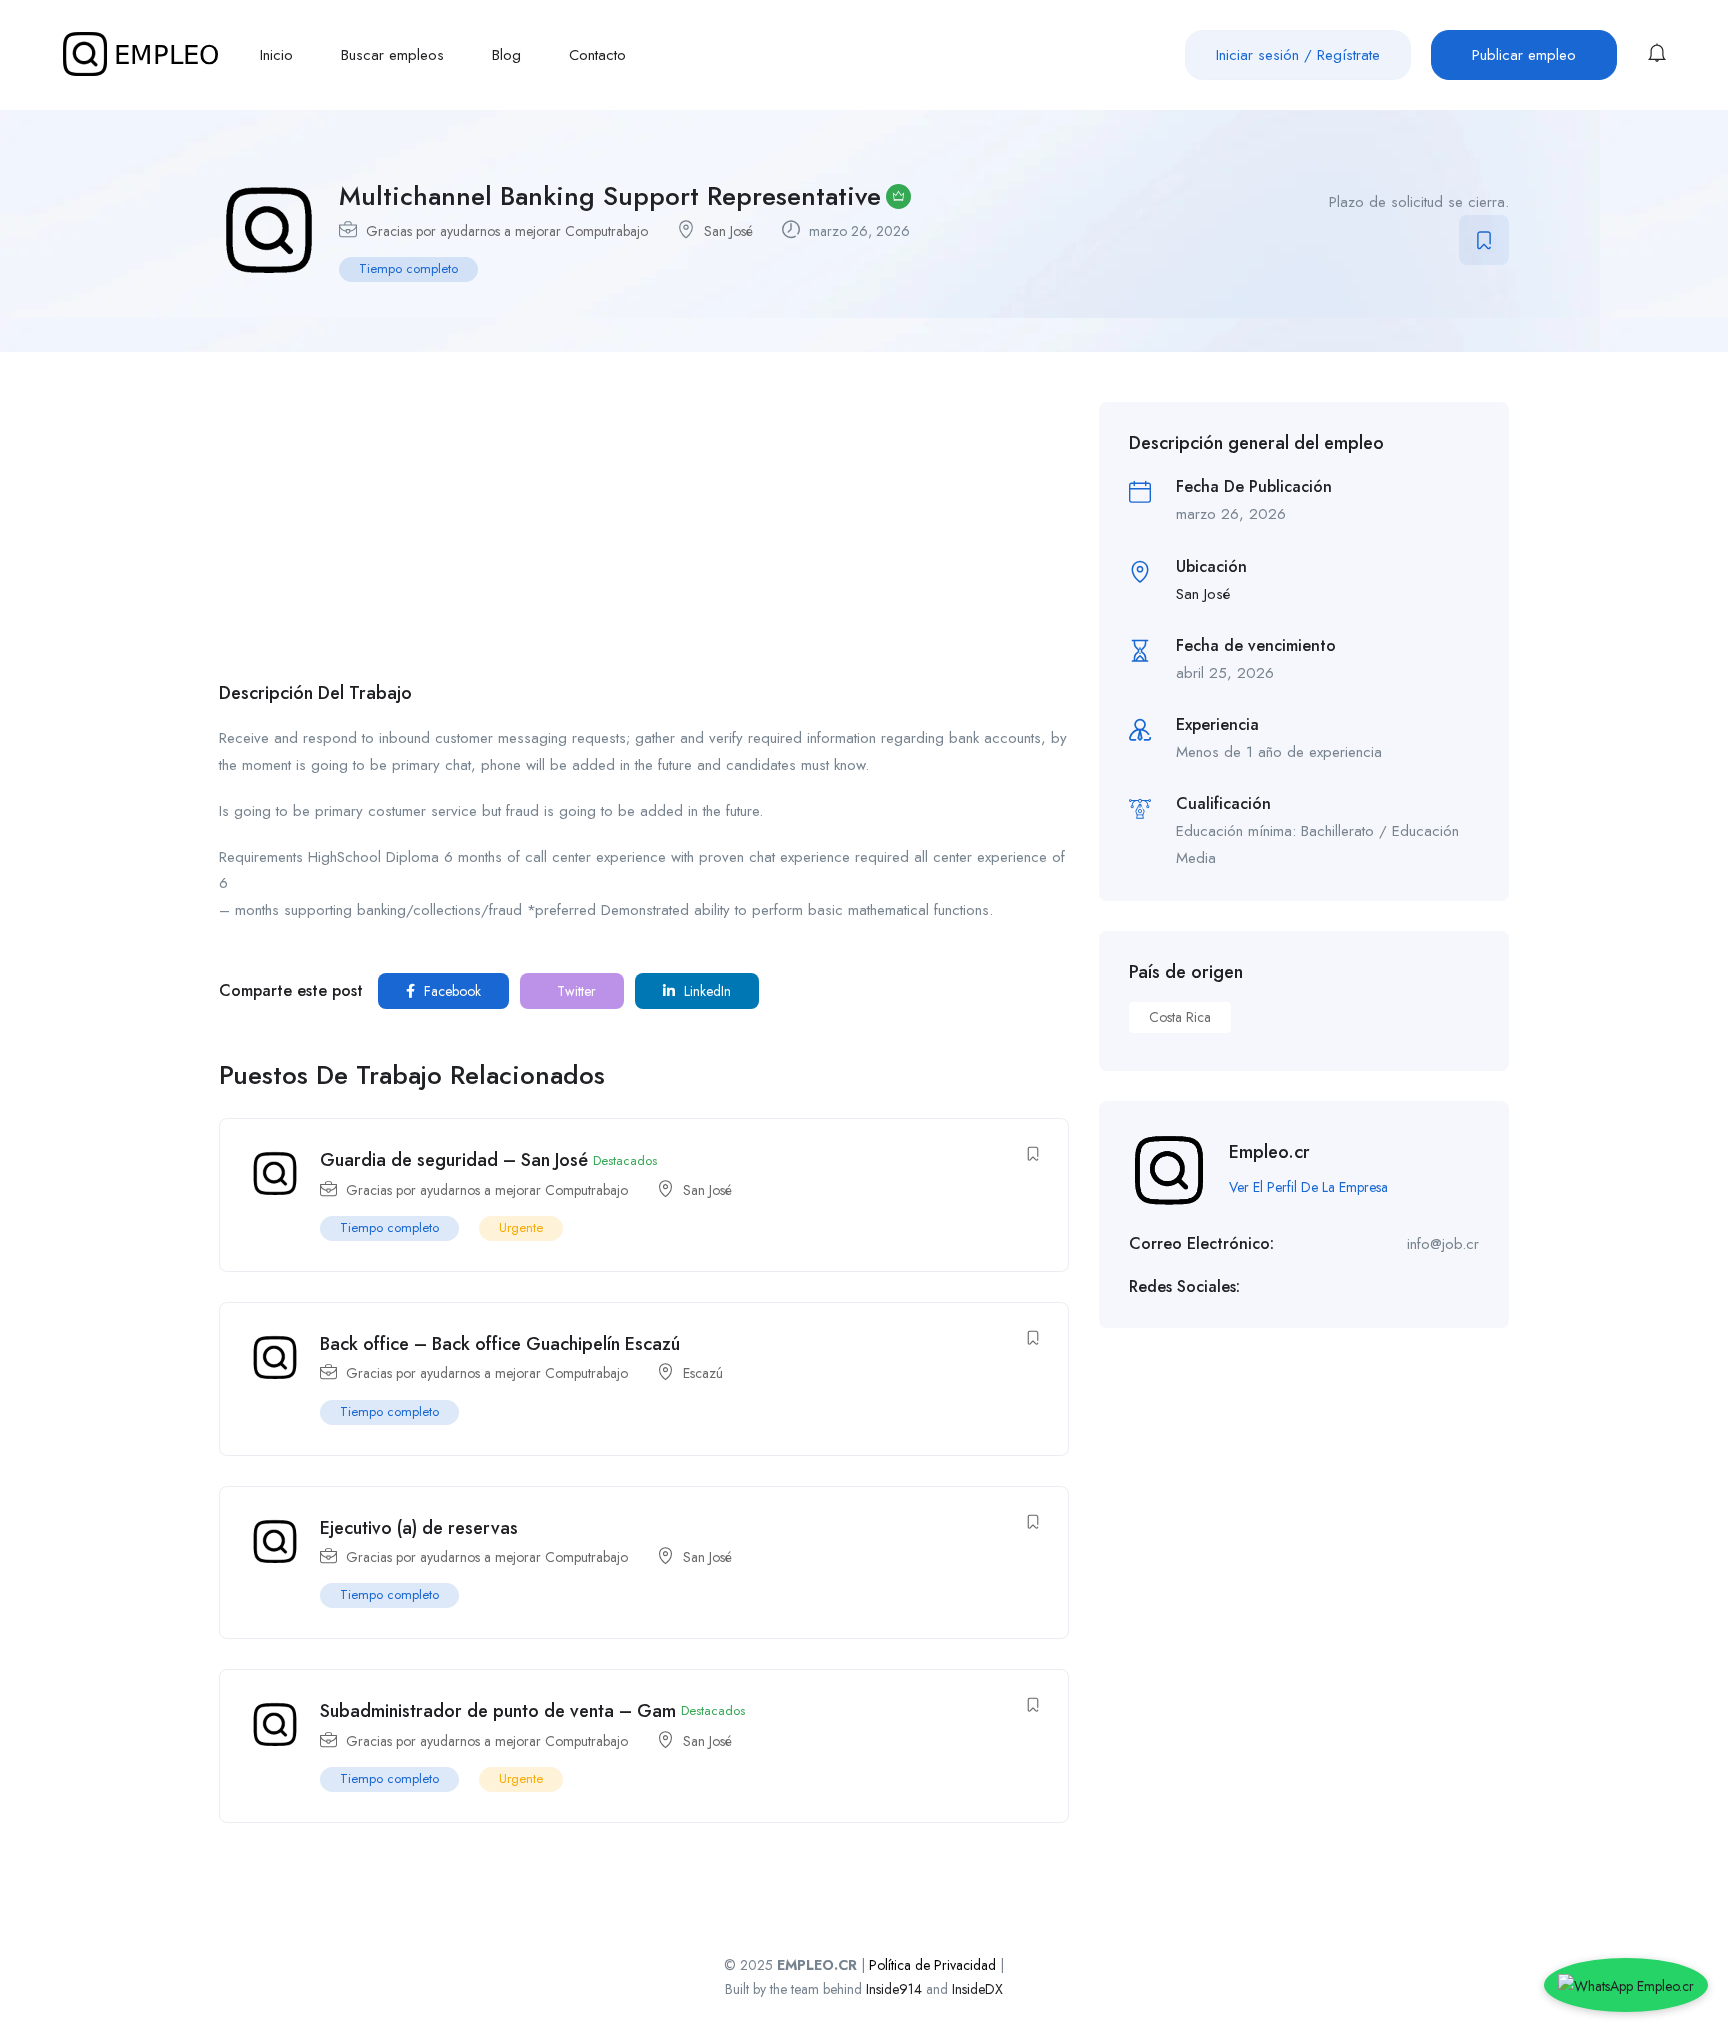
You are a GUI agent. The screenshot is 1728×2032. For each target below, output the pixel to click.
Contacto (597, 55)
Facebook (450, 991)
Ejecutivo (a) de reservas (419, 1528)
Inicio (276, 55)
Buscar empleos (392, 55)
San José (728, 231)
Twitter (574, 991)
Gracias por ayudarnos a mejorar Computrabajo (507, 231)
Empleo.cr (1269, 1152)
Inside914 (896, 1989)
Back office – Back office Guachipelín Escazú (500, 1344)
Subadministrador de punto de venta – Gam (498, 1711)
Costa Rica (1180, 1017)
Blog (506, 55)
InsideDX (977, 1989)
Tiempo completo (408, 268)
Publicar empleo (1524, 55)
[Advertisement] (644, 542)
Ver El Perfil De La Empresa (1308, 1187)
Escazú (703, 1373)
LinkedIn (705, 991)
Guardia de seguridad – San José (454, 1160)
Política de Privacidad (932, 1965)
